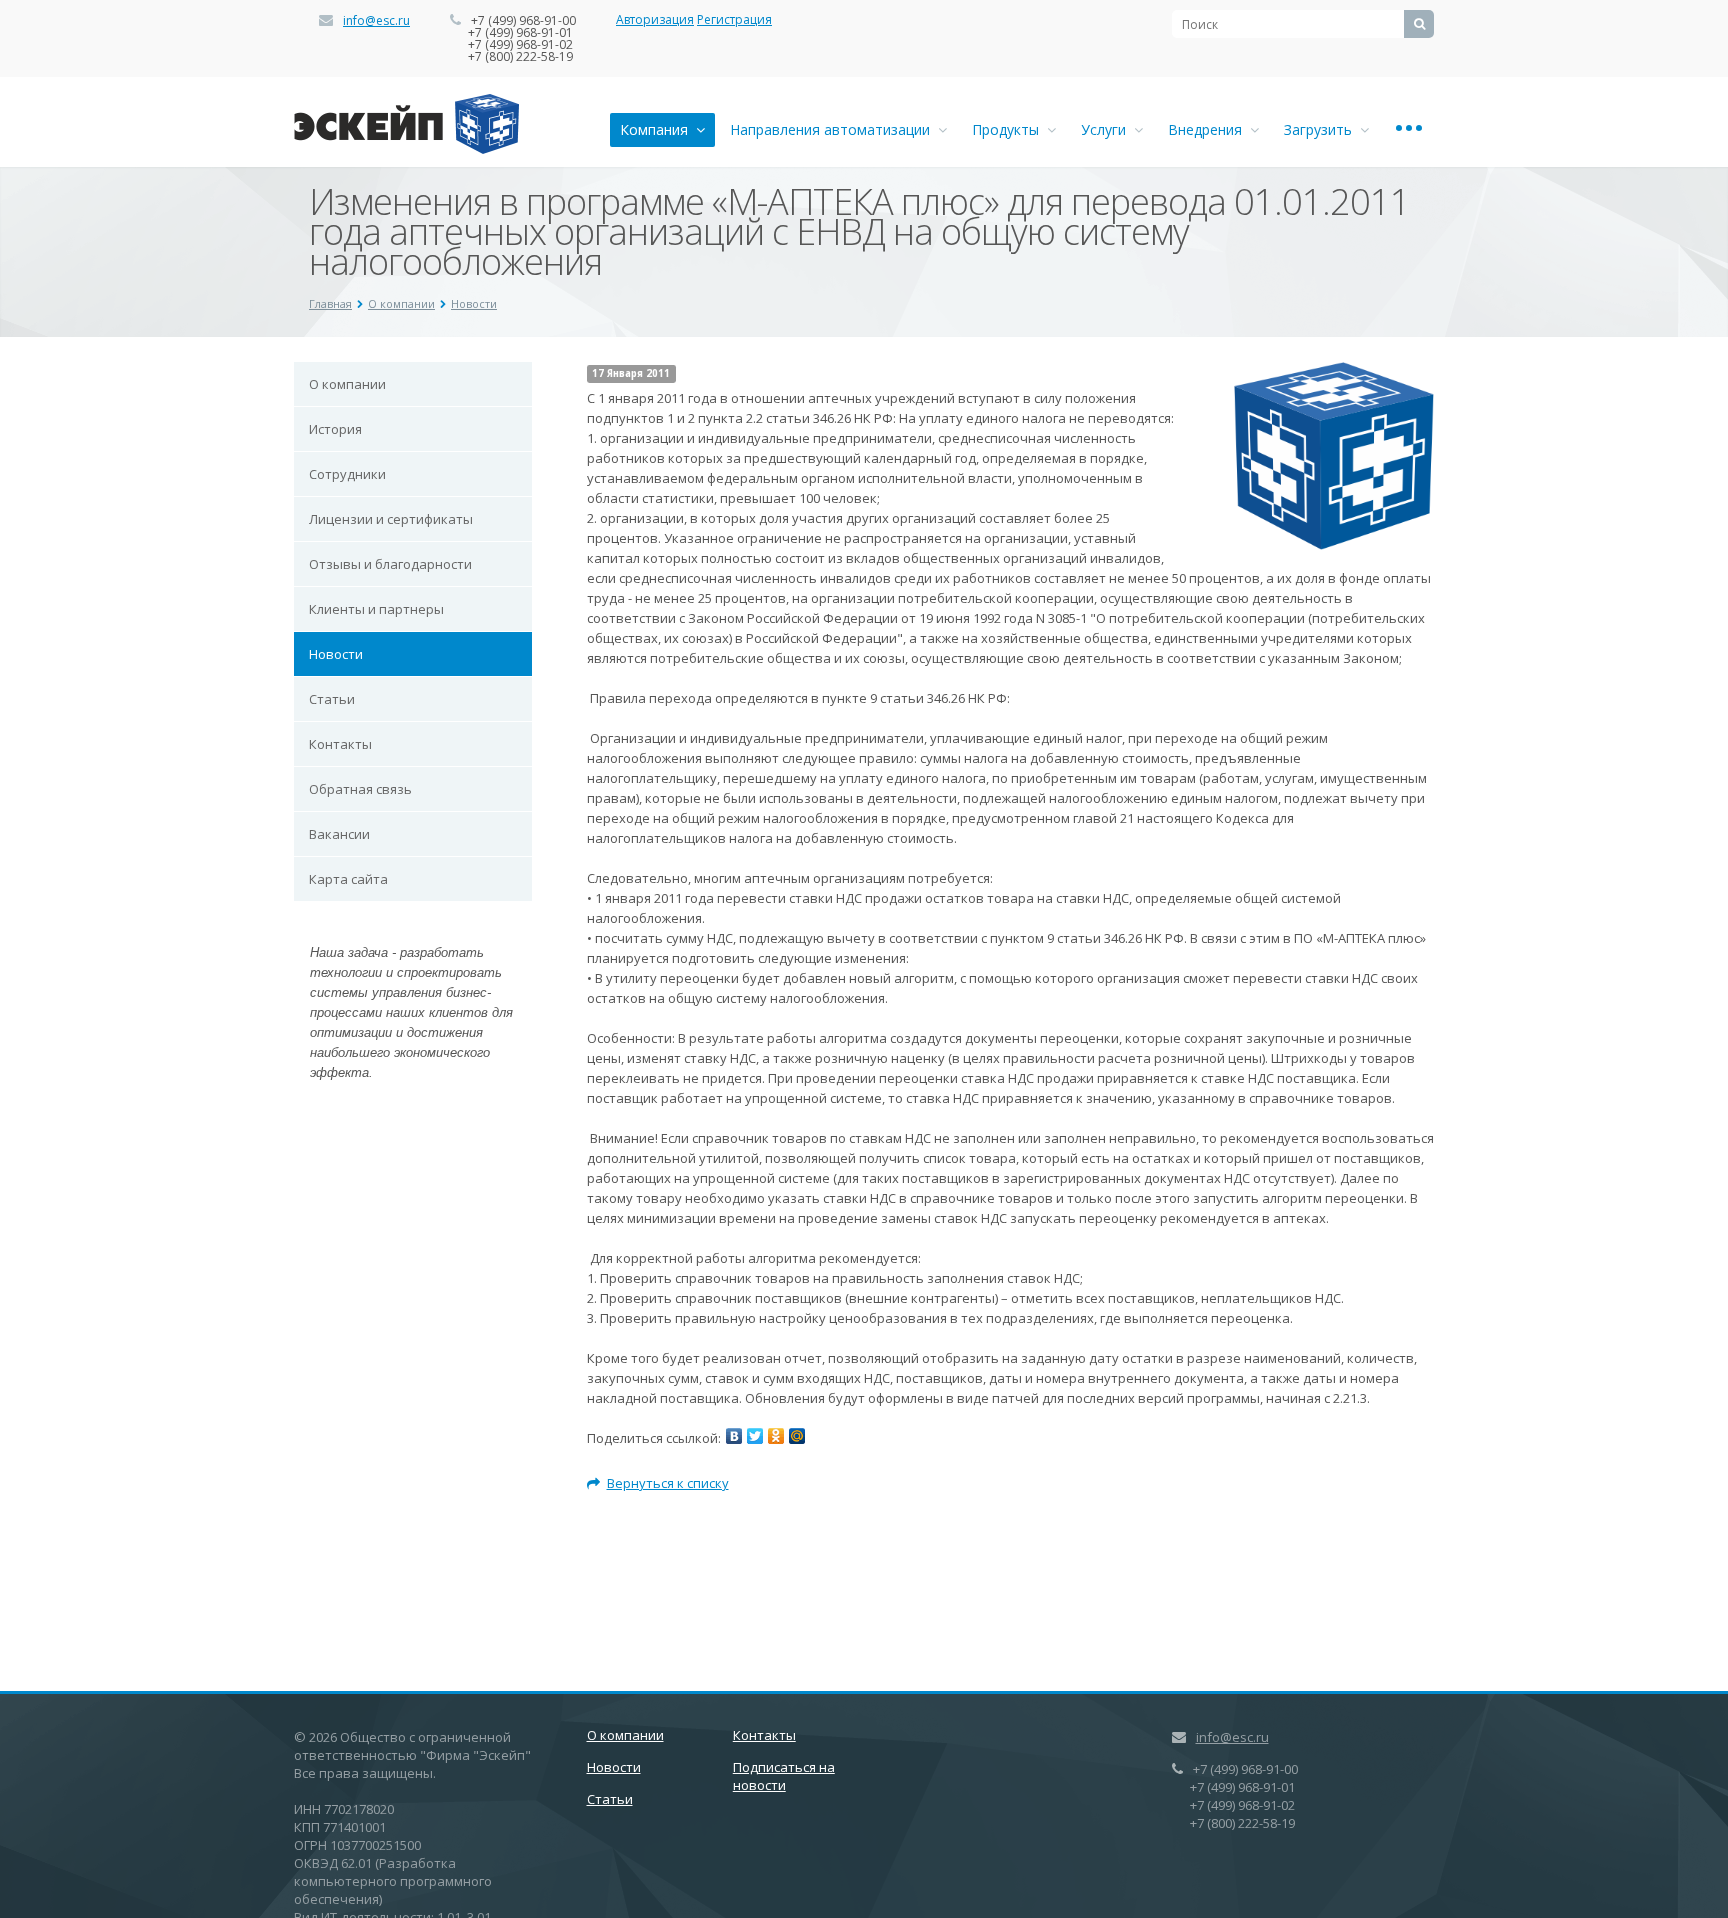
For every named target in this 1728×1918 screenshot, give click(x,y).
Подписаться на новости (784, 1776)
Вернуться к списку (668, 1483)
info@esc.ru (376, 20)
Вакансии (339, 834)
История (335, 429)
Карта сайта (348, 879)
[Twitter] (755, 1436)
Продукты (1009, 129)
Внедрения (1209, 129)
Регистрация (734, 19)
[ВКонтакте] (734, 1436)
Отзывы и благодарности (390, 564)
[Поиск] (1419, 24)
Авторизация (655, 19)
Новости (474, 303)
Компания (658, 129)
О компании (401, 303)
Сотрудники (347, 474)
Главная (330, 303)
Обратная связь (360, 789)
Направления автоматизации (834, 129)
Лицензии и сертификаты (391, 519)
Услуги (1107, 129)
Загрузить (1322, 129)
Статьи (332, 699)
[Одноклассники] (776, 1436)
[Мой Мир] (797, 1436)
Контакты (340, 744)
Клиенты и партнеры (376, 609)
